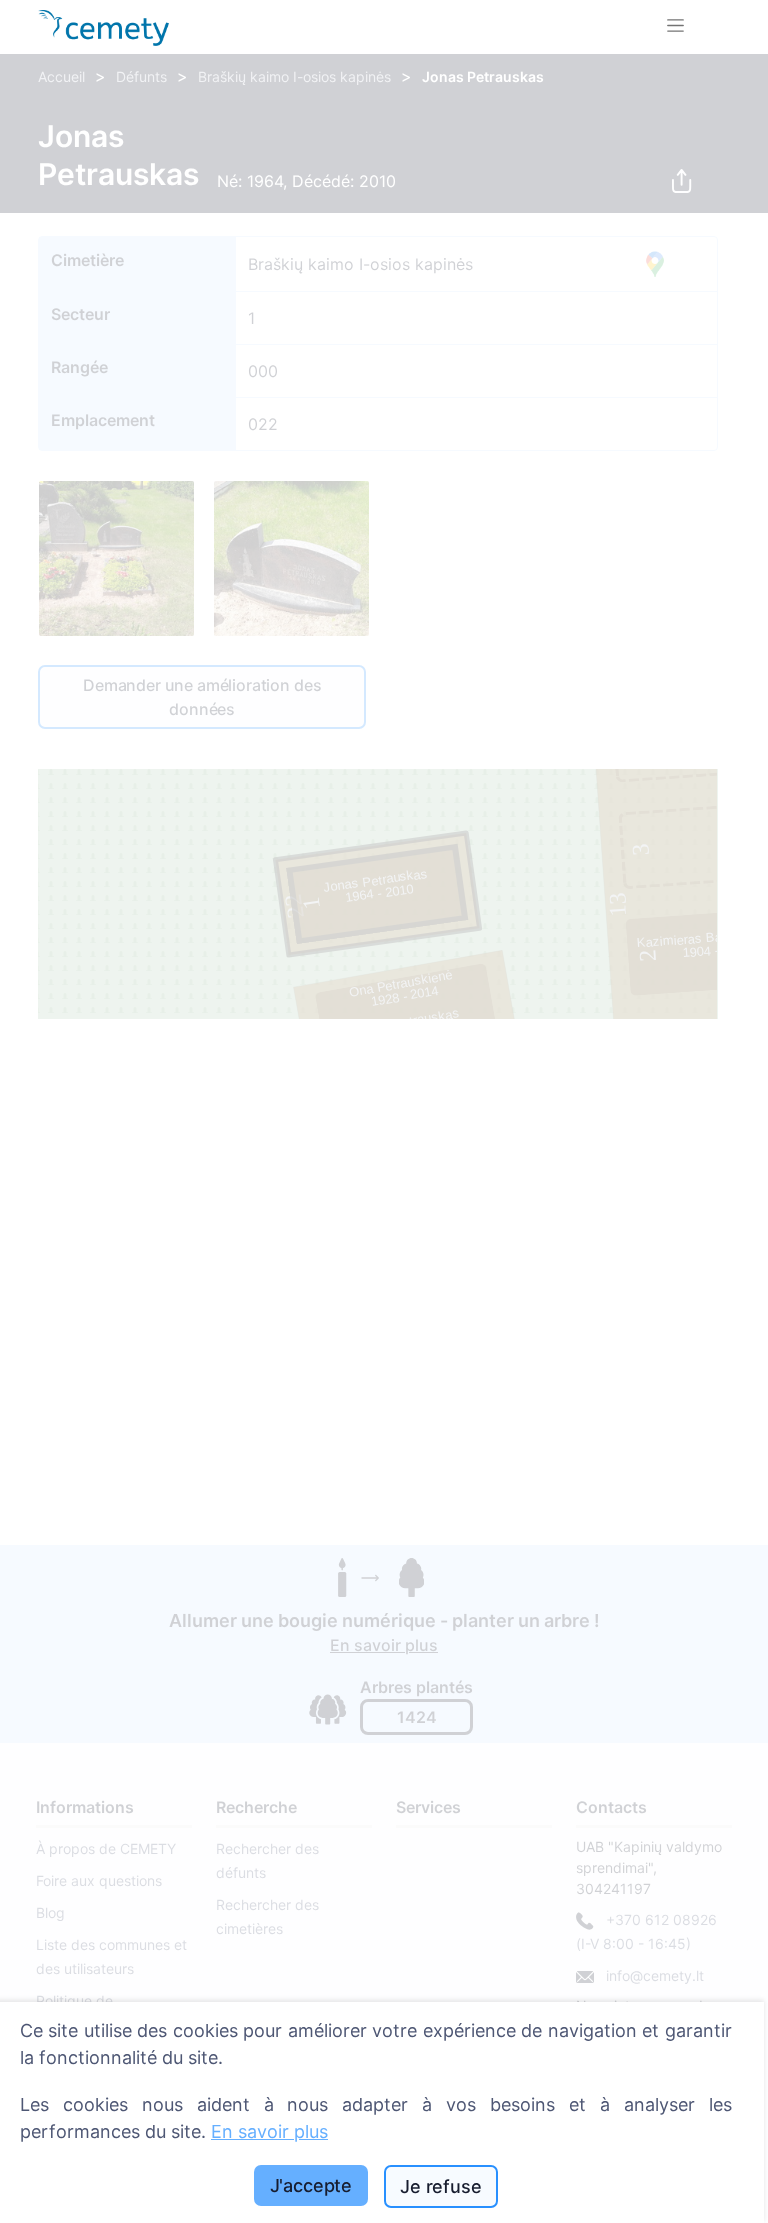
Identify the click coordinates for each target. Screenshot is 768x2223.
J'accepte (311, 2185)
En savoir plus (269, 2131)
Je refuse (440, 2186)
